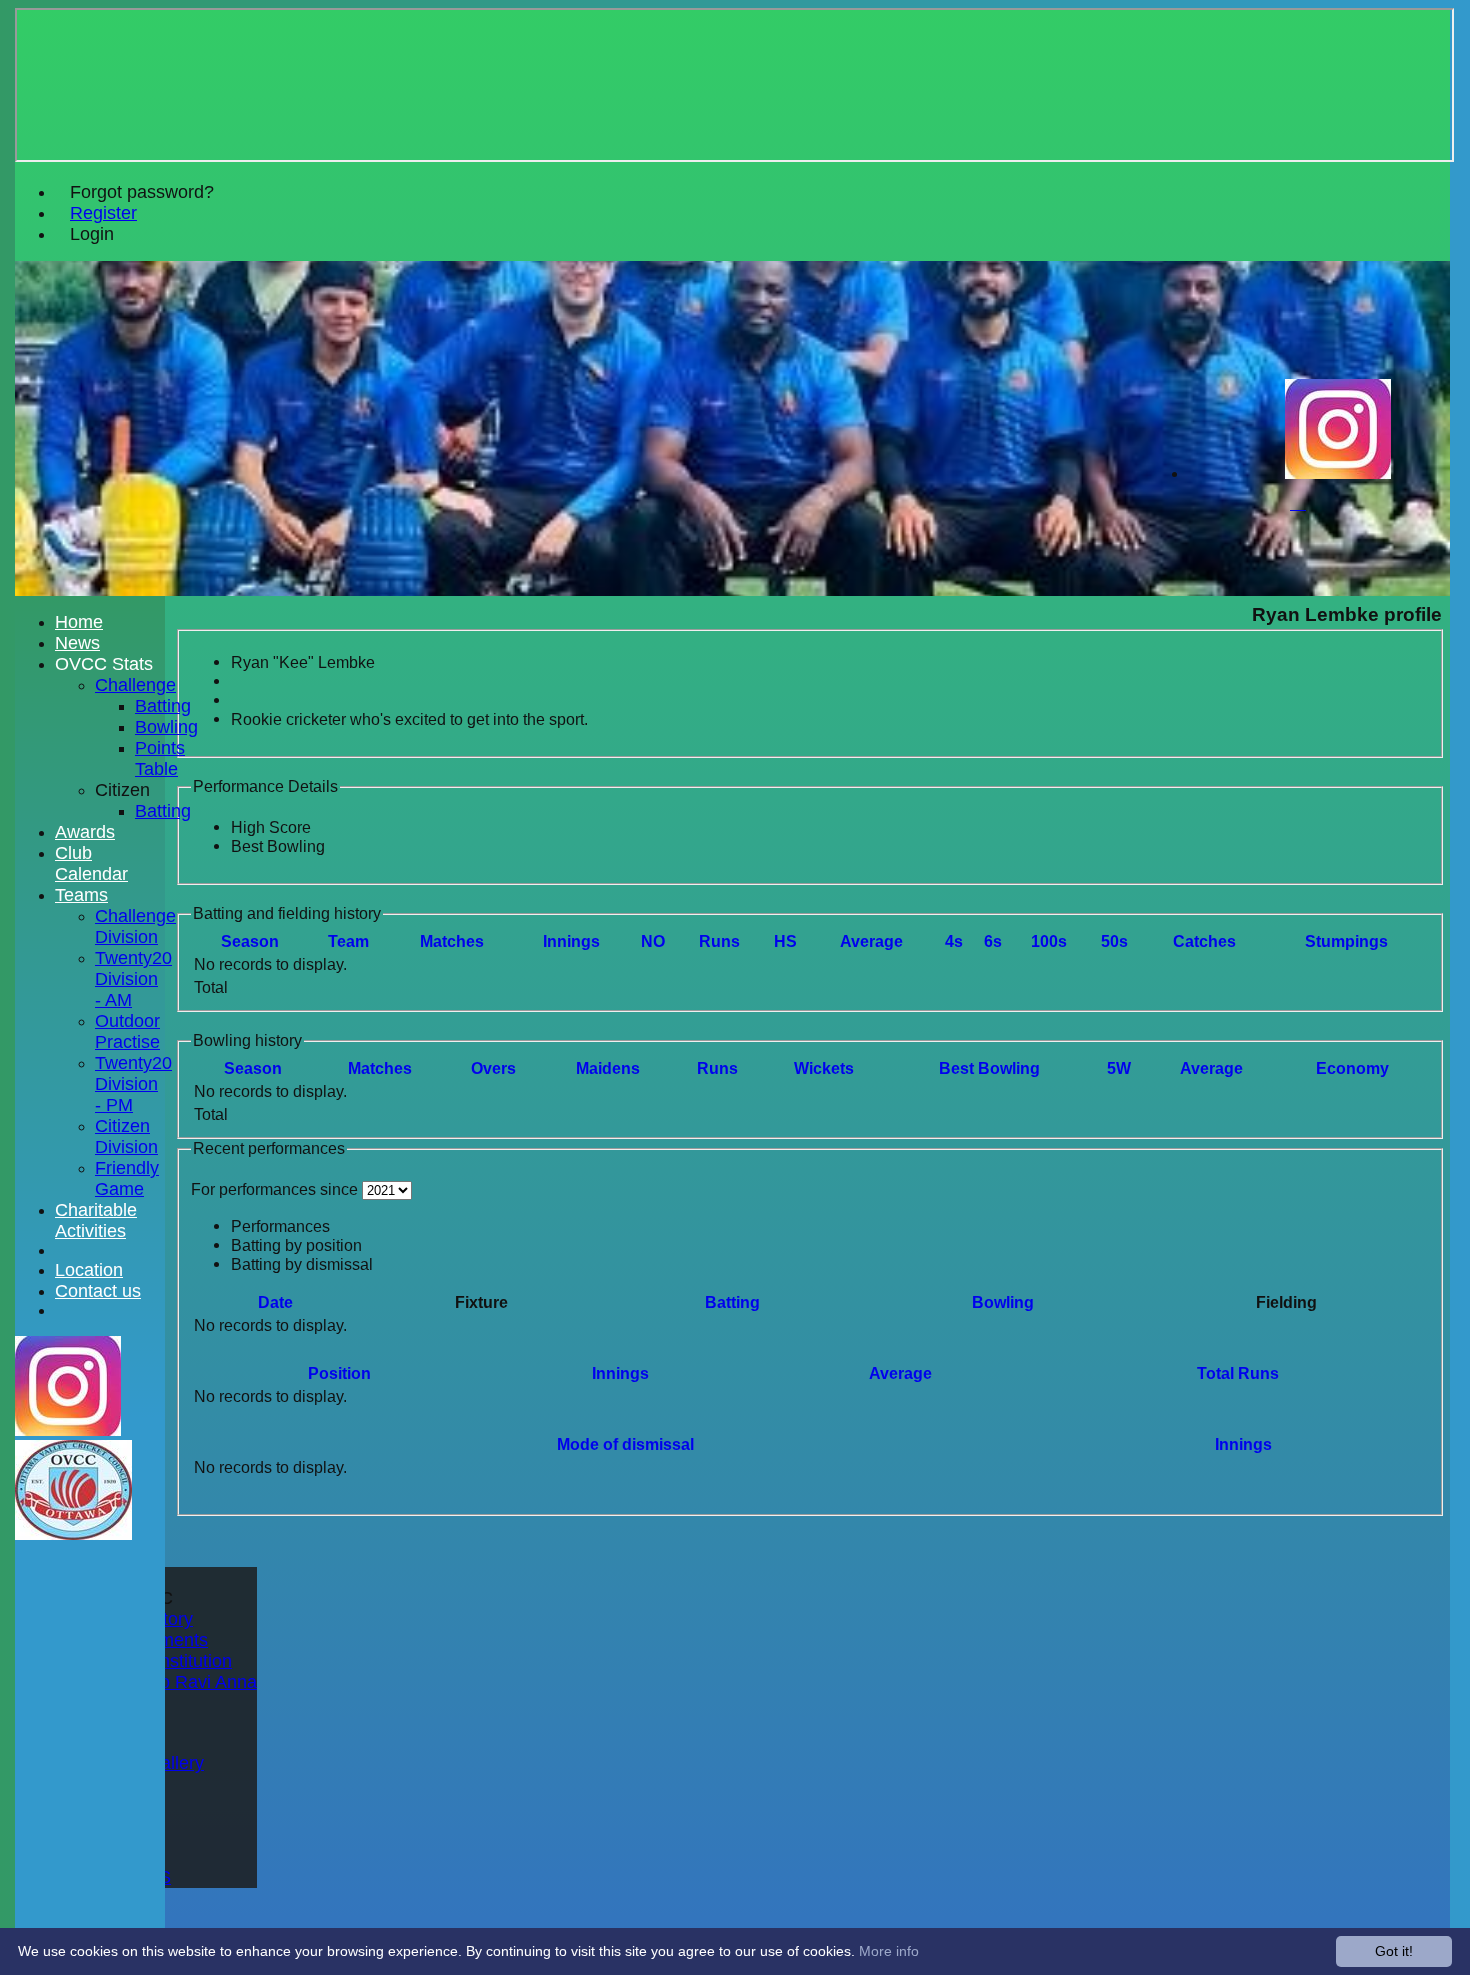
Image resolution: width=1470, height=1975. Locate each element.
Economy (1352, 1068)
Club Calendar (91, 863)
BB (989, 1068)
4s (954, 941)
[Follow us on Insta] (1338, 473)
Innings (620, 1373)
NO (653, 941)
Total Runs (1238, 1373)
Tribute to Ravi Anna (176, 1682)
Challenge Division (135, 926)
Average (1211, 1068)
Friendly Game (127, 1178)
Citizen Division (126, 1136)
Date (275, 1302)
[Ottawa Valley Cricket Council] (73, 1534)
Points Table (160, 758)
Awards (85, 832)
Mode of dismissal (625, 1444)
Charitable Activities (96, 1220)
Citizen (122, 790)
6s (993, 941)
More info (889, 1951)
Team (348, 941)
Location (89, 1270)
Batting (732, 1302)
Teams (81, 895)
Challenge (135, 685)
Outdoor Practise (127, 1031)
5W (1119, 1068)
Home (79, 622)
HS (785, 941)
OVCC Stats (104, 664)
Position (339, 1373)
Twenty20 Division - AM (133, 979)
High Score (271, 827)
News (77, 643)
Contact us (98, 1291)
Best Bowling (278, 846)
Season (250, 941)
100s (1049, 941)
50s (1114, 941)
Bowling (1003, 1302)
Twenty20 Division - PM (133, 1084)
